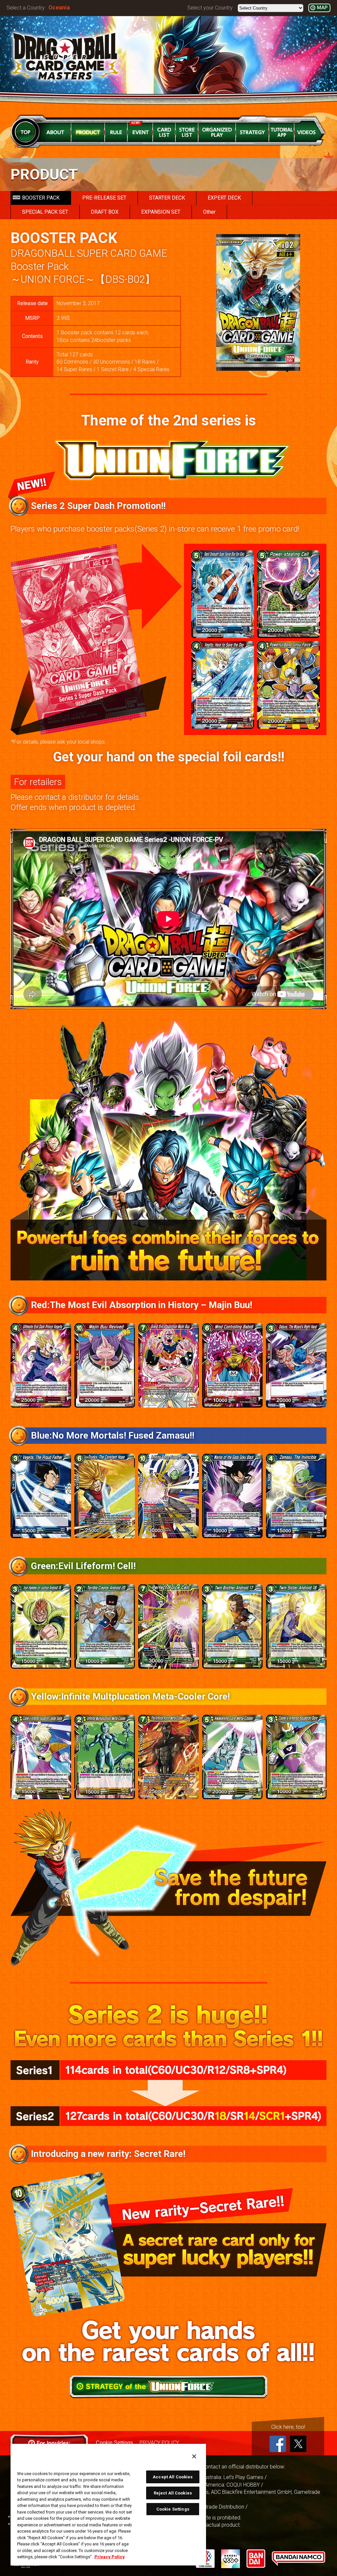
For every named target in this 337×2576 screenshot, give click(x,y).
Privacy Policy (110, 2557)
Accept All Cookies (173, 2477)
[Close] (194, 2456)
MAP (322, 8)
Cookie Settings (173, 2509)
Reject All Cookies (173, 2493)
